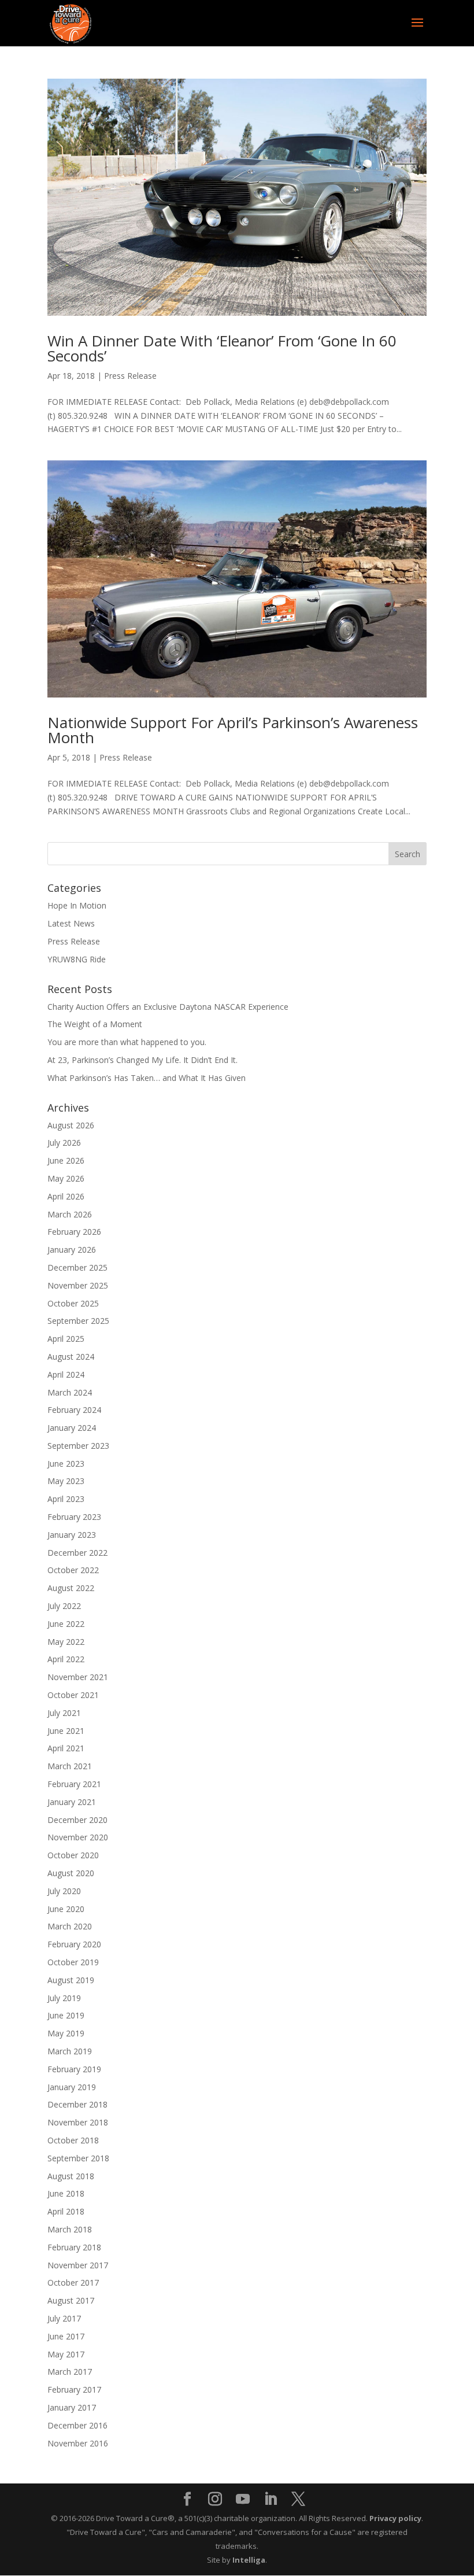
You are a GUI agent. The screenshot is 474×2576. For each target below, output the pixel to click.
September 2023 (78, 1446)
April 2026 (66, 1196)
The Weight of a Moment (95, 1024)
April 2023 (66, 1499)
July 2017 (64, 2318)
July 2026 (64, 1143)
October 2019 (73, 1962)
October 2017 (73, 2282)
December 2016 (77, 2425)
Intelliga (249, 2560)
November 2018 (78, 2122)
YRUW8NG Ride (77, 959)
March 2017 (70, 2372)
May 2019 (66, 2033)
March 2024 (70, 1392)
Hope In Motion (77, 905)
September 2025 (78, 1321)
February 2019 (74, 2069)
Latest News (71, 923)
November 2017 (78, 2265)
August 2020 (71, 1873)
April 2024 (66, 1374)
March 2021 (70, 1766)
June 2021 (66, 1731)
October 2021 (73, 1695)
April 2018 (66, 2211)
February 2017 (74, 2389)
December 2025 (77, 1267)
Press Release (130, 376)
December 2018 (77, 2104)
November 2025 (78, 1285)
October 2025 (73, 1303)
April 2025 (66, 1339)
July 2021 (64, 1713)
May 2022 (66, 1642)
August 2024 (71, 1357)
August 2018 (71, 2176)
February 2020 (74, 1944)
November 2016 (78, 2443)
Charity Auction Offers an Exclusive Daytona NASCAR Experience (168, 1007)
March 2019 (70, 2051)
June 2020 (66, 1909)
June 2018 (66, 2193)
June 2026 (66, 1160)
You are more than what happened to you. (127, 1042)
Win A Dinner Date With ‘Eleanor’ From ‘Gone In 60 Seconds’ (222, 348)
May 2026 (66, 1178)
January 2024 (72, 1428)
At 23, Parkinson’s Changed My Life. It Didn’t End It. (142, 1060)
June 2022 (66, 1624)
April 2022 (66, 1659)
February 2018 (74, 2247)
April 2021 (66, 1748)
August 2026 (71, 1125)
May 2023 (66, 1481)
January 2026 (72, 1250)
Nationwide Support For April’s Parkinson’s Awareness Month (233, 730)
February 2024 (74, 1410)
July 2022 (64, 1606)
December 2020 (77, 1820)
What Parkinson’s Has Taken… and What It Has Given (147, 1078)
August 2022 (71, 1588)
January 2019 (72, 2087)
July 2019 (64, 1998)
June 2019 (66, 2015)
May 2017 (66, 2354)
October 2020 (73, 1855)
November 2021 (78, 1677)
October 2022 (73, 1570)
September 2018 (78, 2158)
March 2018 (70, 2229)
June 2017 (66, 2336)
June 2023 (66, 1464)
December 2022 (77, 1553)
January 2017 (72, 2407)
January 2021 (72, 1802)
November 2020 (78, 1837)
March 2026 (70, 1214)
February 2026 (74, 1232)
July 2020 (64, 1891)
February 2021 (74, 1784)
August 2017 (71, 2300)
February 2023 (74, 1517)
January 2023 (72, 1535)
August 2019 (71, 1980)
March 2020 (70, 1926)
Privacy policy (395, 2518)
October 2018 (73, 2140)
